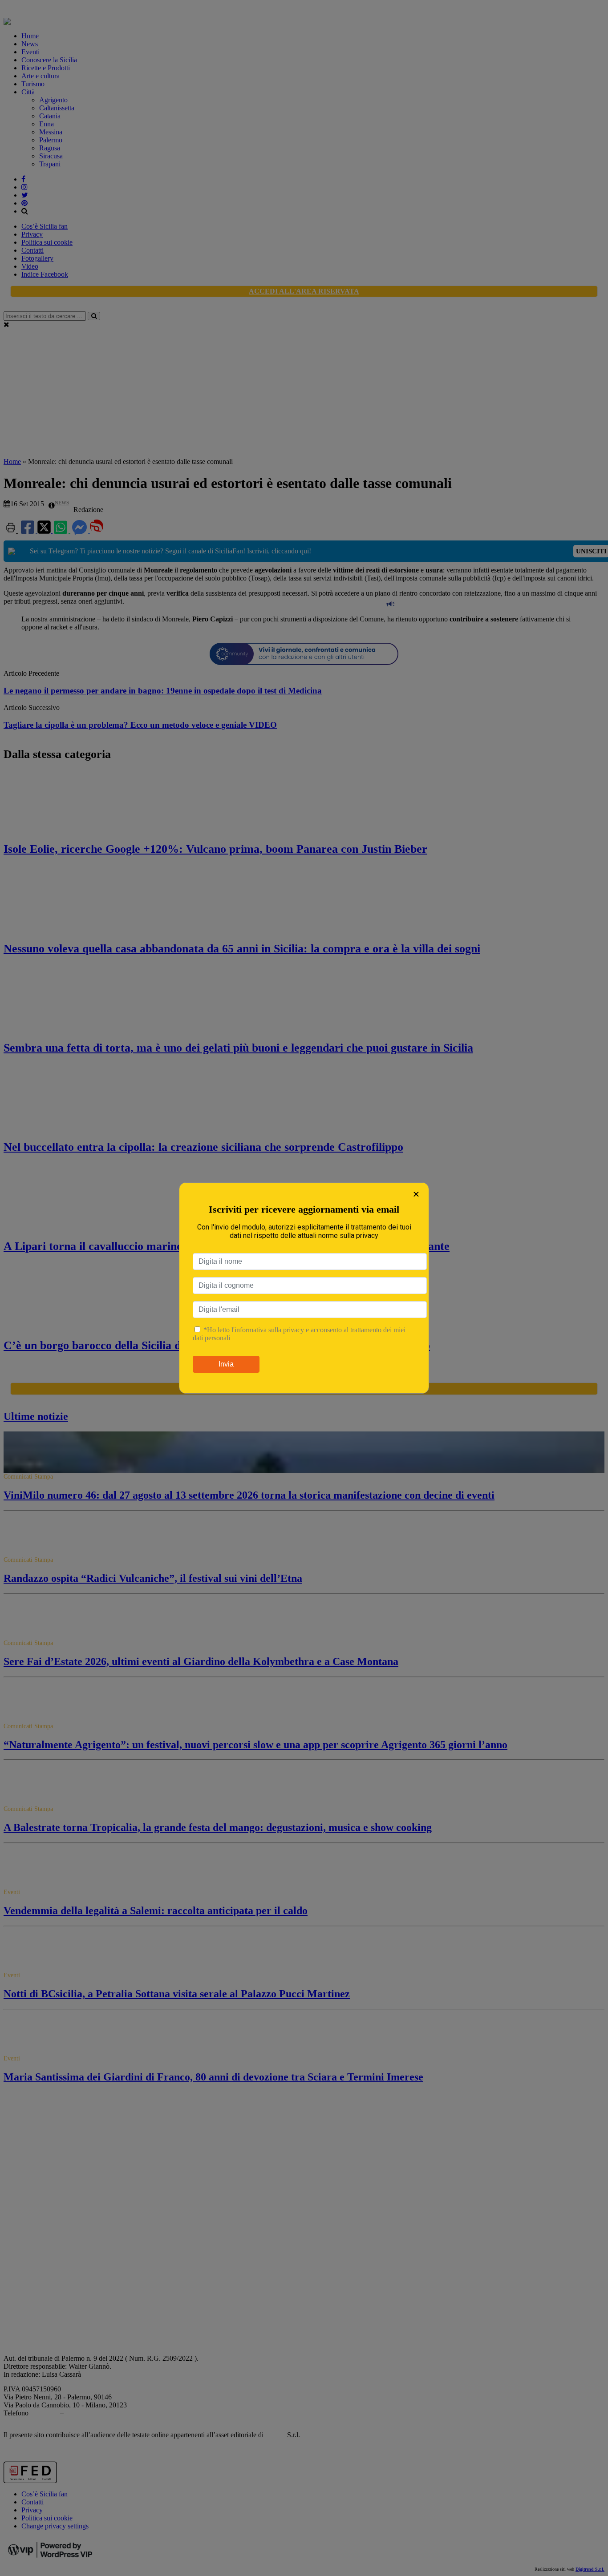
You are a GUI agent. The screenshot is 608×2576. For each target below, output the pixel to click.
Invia (226, 1364)
